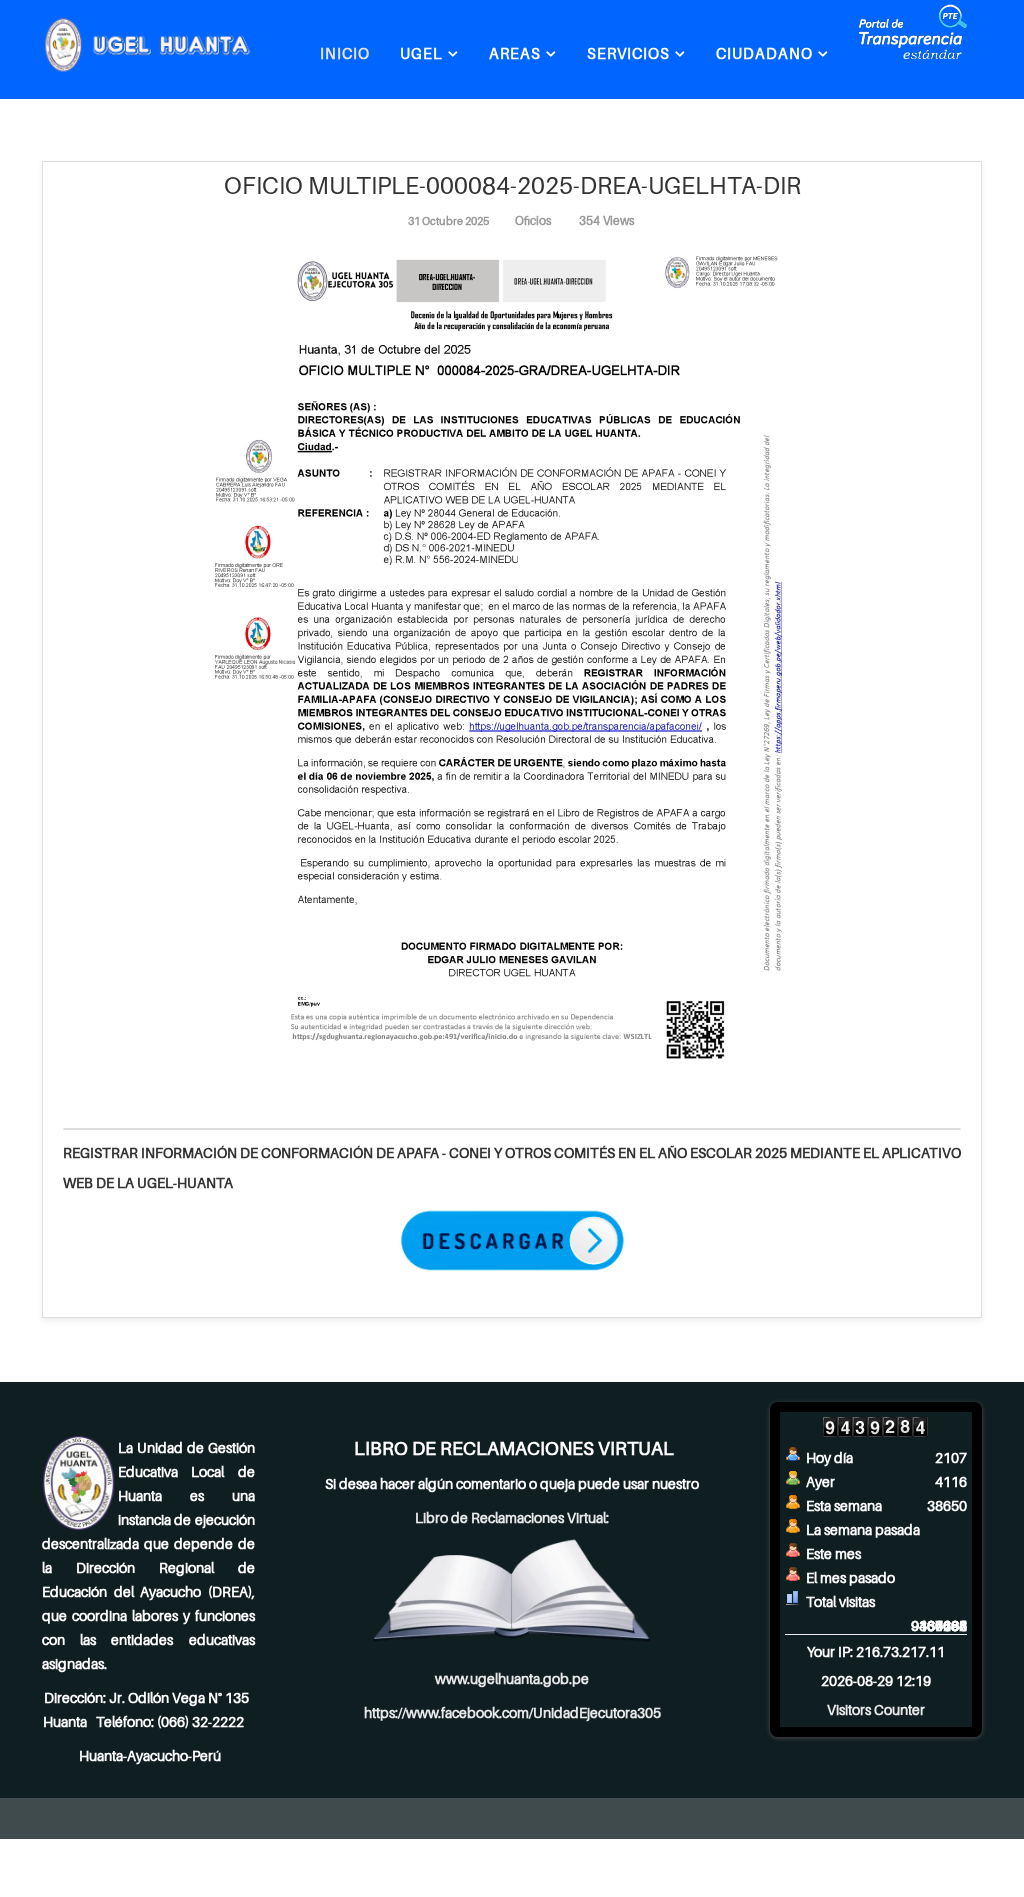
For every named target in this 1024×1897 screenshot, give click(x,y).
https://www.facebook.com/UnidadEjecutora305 (512, 1712)
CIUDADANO (764, 53)
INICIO (345, 53)
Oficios (533, 220)
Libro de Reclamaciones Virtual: (512, 1517)
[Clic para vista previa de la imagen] (512, 665)
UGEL (421, 53)
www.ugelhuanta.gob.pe (512, 1678)
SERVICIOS (628, 53)
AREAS (515, 53)
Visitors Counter (876, 1709)
